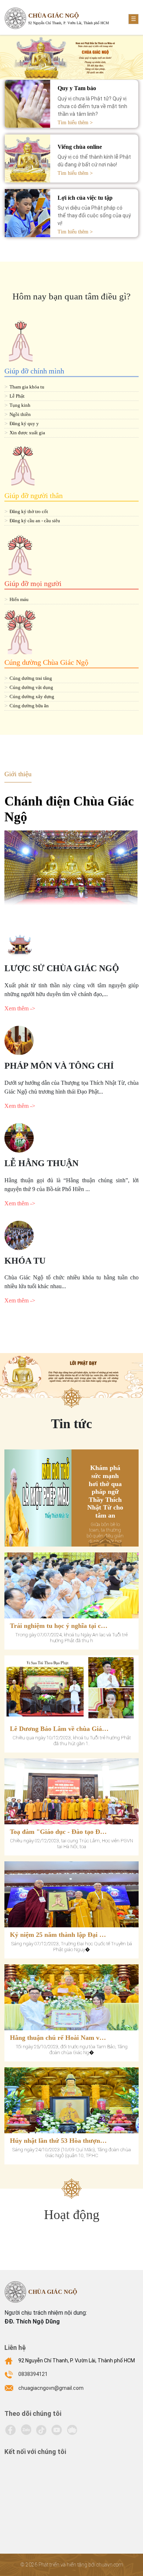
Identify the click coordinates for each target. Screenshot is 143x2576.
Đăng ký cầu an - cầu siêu (35, 521)
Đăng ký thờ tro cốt (29, 511)
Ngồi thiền (20, 414)
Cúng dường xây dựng (32, 696)
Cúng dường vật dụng (31, 687)
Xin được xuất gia (27, 433)
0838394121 (33, 2374)
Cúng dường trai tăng (31, 678)
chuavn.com (110, 2565)
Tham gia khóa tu (27, 387)
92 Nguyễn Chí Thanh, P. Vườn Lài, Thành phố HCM (77, 2361)
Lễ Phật (17, 396)
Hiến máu (19, 599)
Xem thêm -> (20, 1008)
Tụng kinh (20, 405)
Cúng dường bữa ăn (29, 706)
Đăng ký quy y (24, 423)
